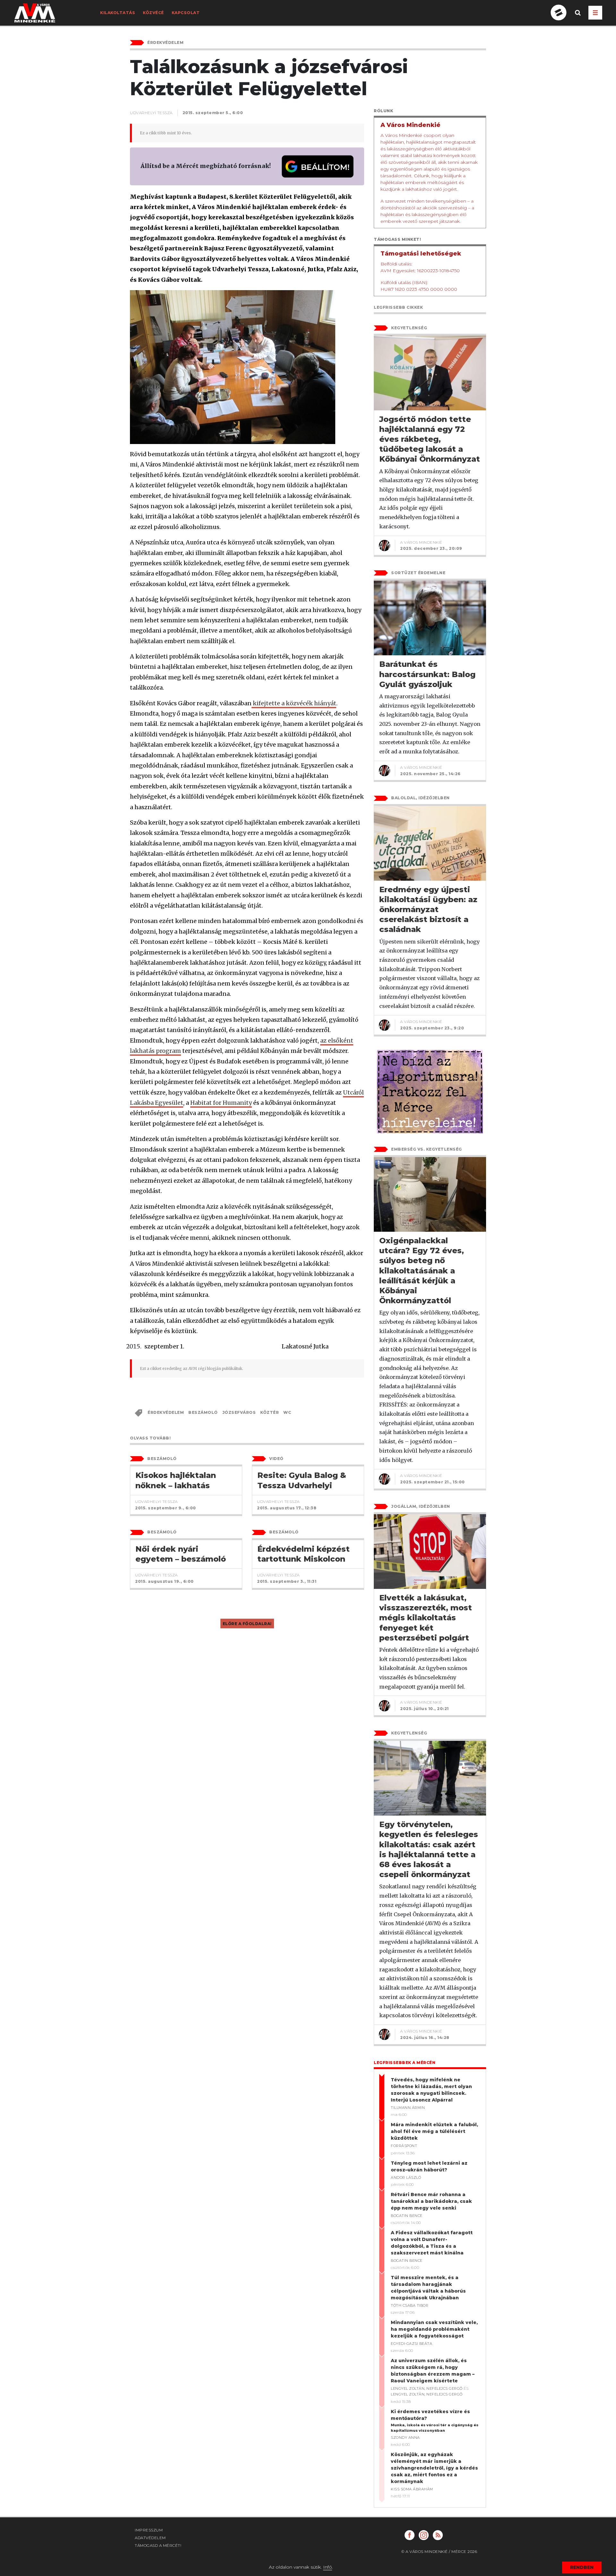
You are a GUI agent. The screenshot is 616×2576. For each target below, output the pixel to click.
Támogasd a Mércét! (158, 2545)
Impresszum (149, 2530)
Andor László (406, 2177)
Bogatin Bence (407, 2216)
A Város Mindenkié (421, 542)
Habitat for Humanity (221, 1103)
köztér (269, 1412)
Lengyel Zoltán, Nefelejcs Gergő (427, 2388)
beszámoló (203, 1412)
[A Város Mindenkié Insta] (424, 2535)
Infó (328, 2567)
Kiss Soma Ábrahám (412, 2489)
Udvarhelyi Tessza (151, 113)
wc (287, 1412)
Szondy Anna (405, 2438)
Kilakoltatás (118, 13)
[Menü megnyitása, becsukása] (595, 13)
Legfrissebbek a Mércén (405, 2063)
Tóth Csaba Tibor (410, 2305)
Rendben (582, 2567)
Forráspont (404, 2146)
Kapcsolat (186, 13)
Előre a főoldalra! (247, 1624)
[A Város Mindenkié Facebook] (410, 2535)
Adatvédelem (150, 2538)
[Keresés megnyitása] (578, 18)
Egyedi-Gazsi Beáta (411, 2344)
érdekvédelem (166, 1412)
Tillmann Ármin (408, 2108)
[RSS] (438, 2535)
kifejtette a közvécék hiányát (294, 703)
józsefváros (239, 1412)
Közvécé (153, 13)
